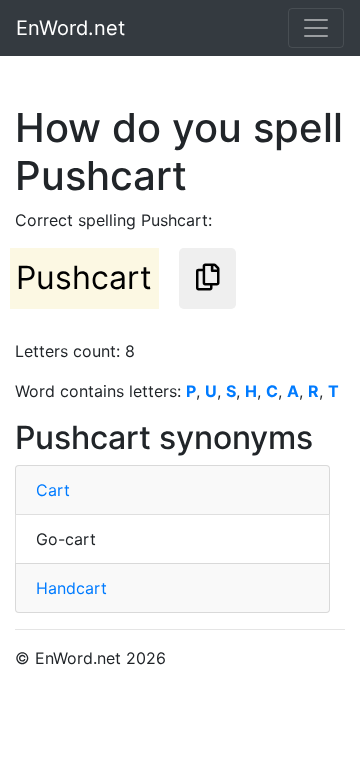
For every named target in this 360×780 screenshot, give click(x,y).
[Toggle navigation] (316, 28)
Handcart (71, 588)
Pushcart (84, 277)
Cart (53, 490)
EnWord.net (70, 28)
